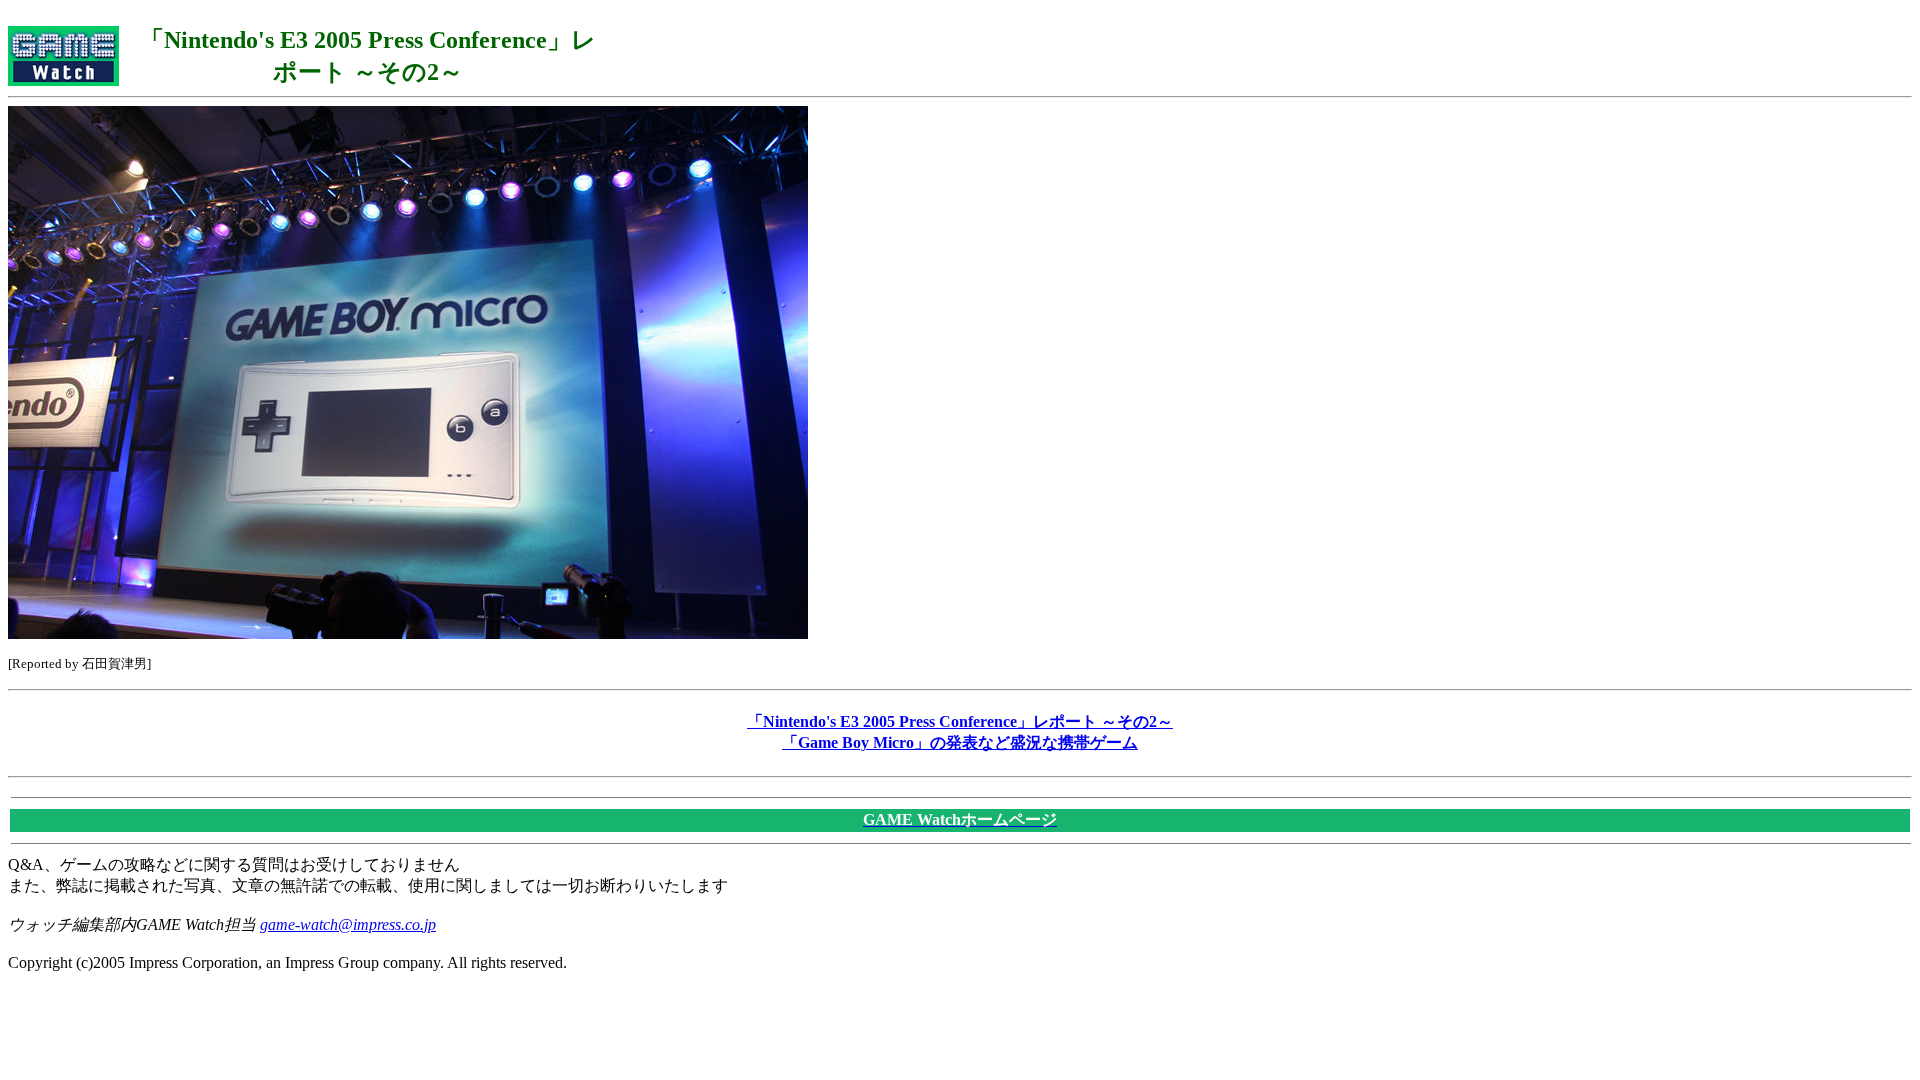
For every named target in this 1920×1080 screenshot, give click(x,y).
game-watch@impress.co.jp (348, 924)
